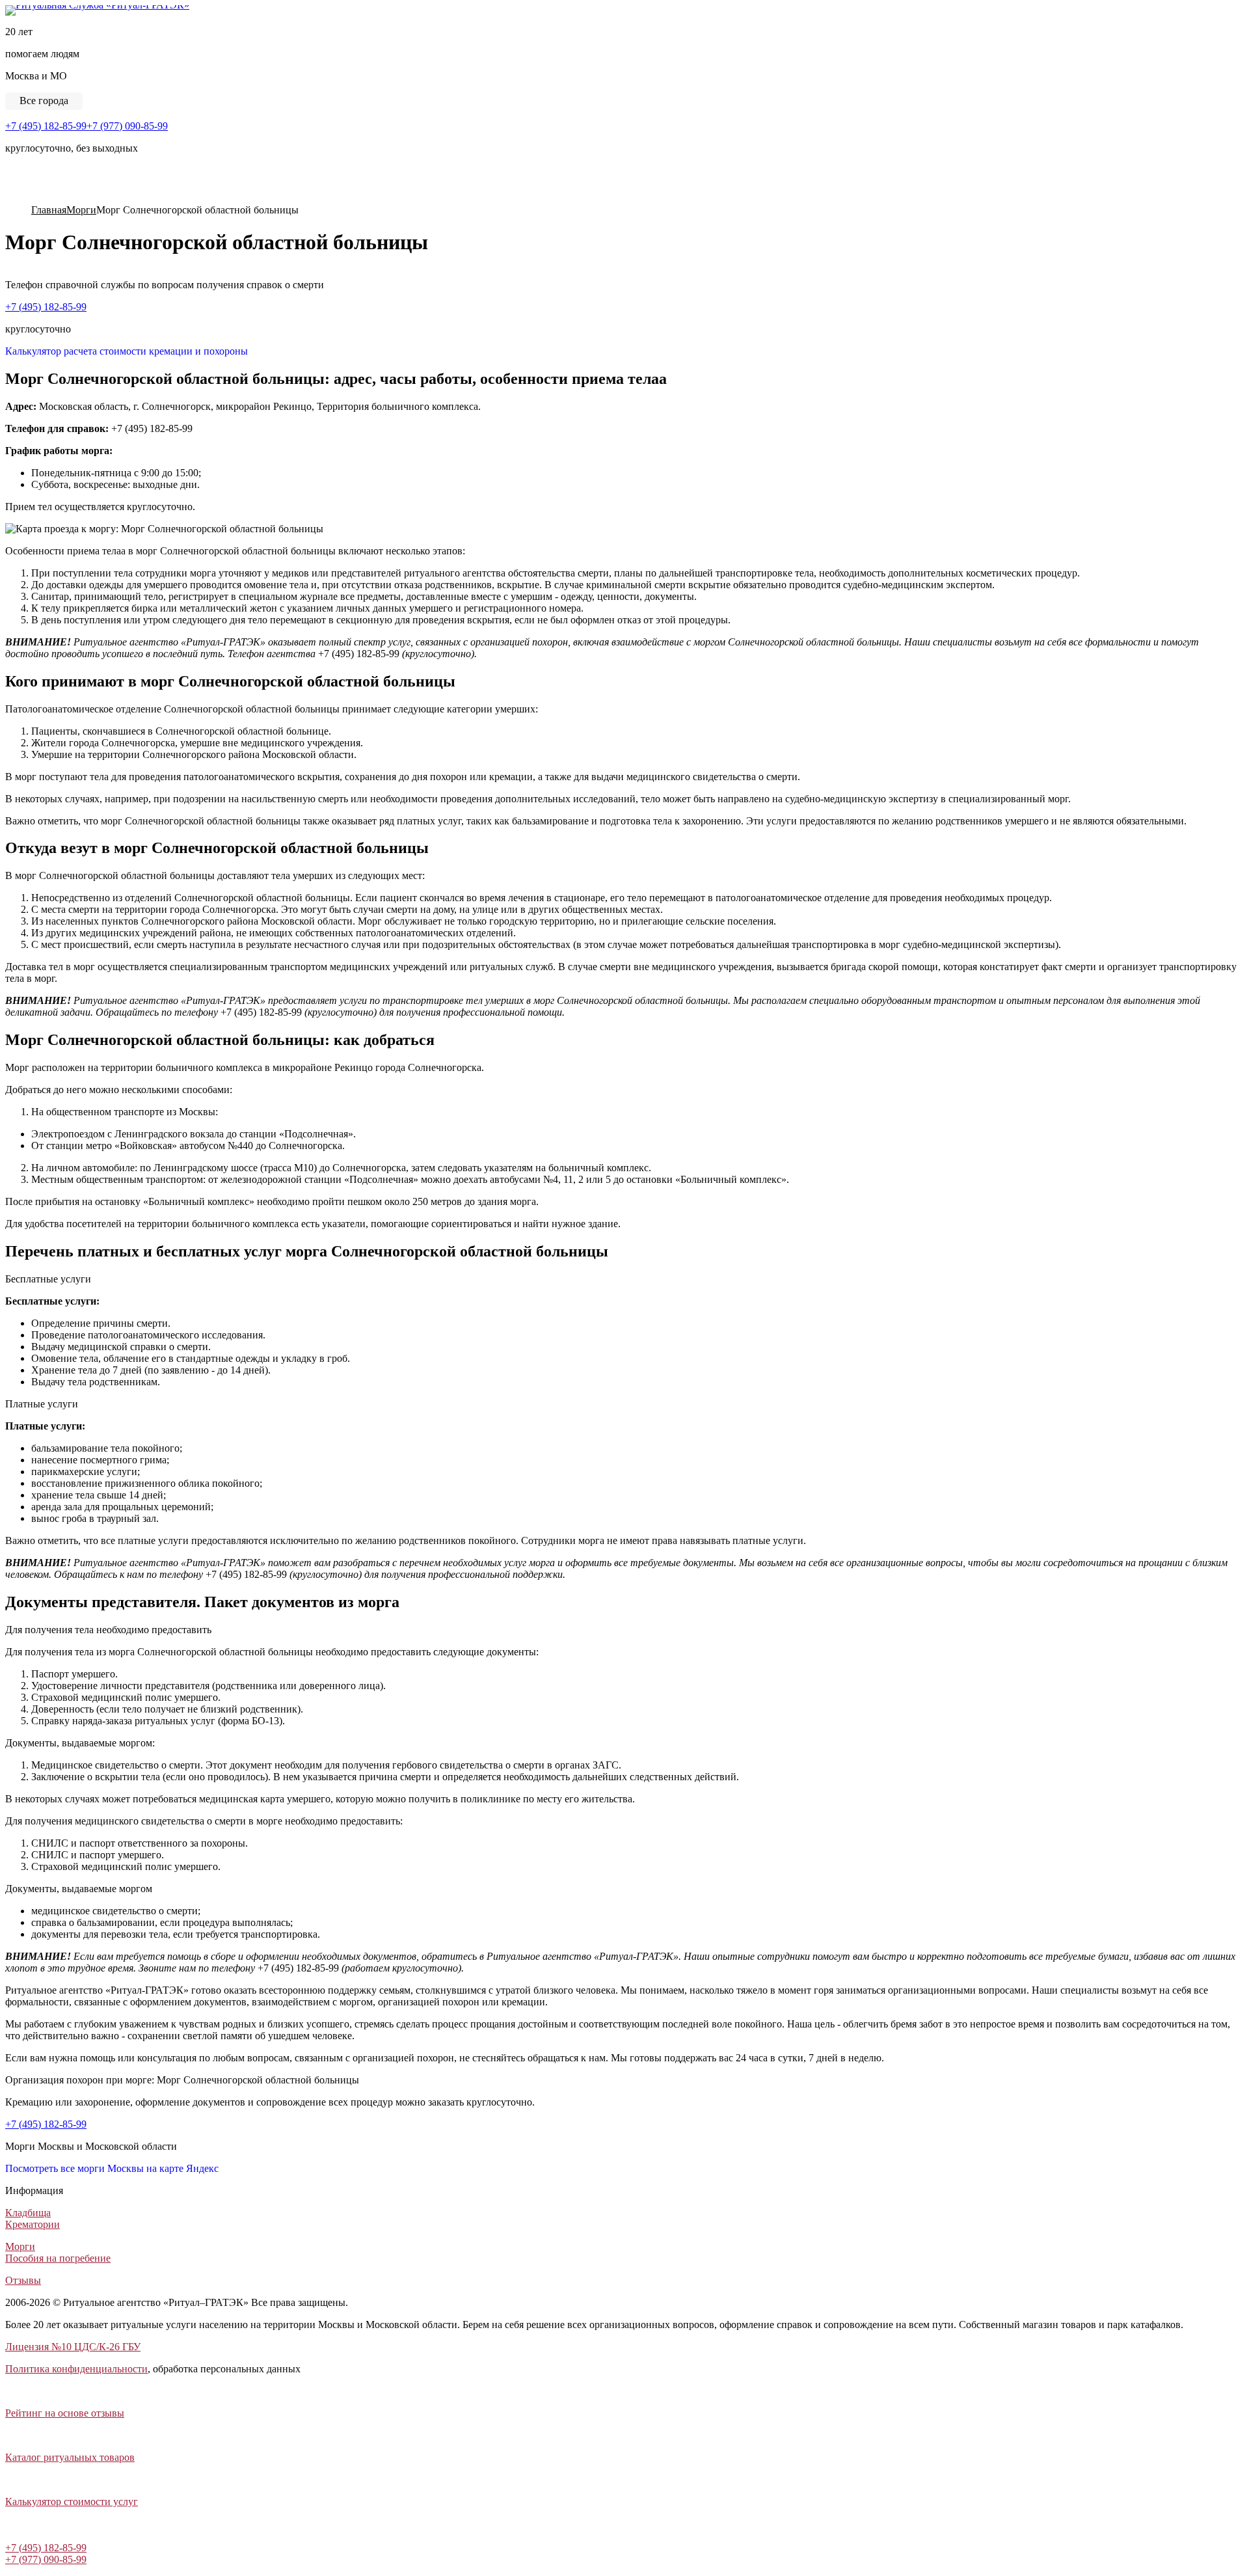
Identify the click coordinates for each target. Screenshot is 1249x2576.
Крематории (33, 2224)
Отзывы (23, 2280)
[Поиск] (10, 197)
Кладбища (28, 2213)
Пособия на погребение (58, 2258)
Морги (20, 2246)
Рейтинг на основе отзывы (65, 2413)
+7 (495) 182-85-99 (46, 126)
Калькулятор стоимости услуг (72, 2501)
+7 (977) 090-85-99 (127, 126)
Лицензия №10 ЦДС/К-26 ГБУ (73, 2347)
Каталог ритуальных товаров (70, 2457)
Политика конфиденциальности (76, 2369)
